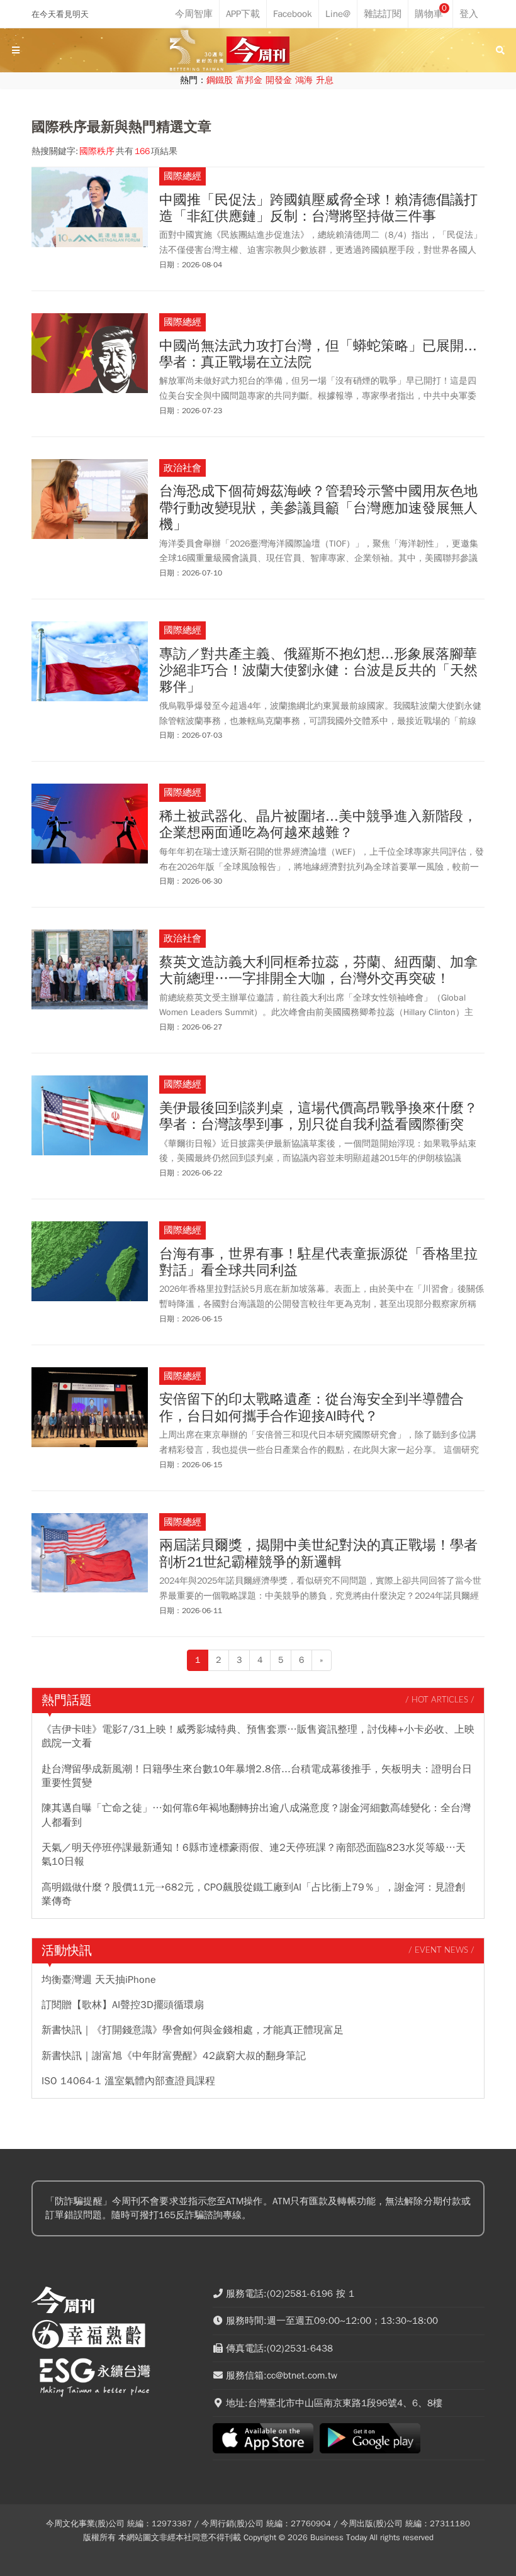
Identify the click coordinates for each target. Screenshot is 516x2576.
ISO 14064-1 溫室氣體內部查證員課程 (128, 2081)
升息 (325, 80)
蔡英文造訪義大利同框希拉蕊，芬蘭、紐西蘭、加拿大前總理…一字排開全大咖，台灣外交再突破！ (318, 971)
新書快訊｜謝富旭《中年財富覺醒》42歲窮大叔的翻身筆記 (174, 2056)
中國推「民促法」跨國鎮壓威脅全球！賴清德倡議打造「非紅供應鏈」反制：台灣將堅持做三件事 (318, 208)
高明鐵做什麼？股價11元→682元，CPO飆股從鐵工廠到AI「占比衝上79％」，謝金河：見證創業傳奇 (253, 1894)
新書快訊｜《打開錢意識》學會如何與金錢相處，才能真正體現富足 (193, 2030)
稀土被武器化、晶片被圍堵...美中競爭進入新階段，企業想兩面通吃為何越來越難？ (318, 825)
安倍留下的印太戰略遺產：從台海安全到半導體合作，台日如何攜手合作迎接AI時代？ (311, 1408)
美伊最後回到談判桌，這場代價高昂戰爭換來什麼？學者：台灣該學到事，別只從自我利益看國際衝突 (318, 1117)
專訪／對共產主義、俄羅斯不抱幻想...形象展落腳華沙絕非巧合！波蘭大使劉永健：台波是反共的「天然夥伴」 (318, 671)
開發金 (279, 80)
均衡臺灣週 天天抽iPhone (99, 1980)
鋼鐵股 (220, 80)
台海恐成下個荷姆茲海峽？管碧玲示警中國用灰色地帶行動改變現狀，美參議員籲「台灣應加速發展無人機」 (318, 508)
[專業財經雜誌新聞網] (258, 51)
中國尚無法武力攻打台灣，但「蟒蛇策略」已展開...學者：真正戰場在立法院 (318, 354)
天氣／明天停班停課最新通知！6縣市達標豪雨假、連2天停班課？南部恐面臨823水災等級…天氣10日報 (254, 1855)
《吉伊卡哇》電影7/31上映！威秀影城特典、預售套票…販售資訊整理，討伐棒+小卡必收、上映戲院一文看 (258, 1736)
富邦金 (249, 80)
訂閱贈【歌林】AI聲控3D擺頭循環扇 (123, 2005)
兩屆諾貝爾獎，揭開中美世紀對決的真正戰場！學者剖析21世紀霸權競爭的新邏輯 (318, 1554)
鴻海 (304, 80)
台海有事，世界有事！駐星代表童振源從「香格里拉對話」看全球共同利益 (318, 1263)
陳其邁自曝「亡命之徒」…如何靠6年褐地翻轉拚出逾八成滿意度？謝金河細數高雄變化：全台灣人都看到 (256, 1815)
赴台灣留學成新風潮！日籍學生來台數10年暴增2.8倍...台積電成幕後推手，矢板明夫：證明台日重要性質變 (257, 1776)
